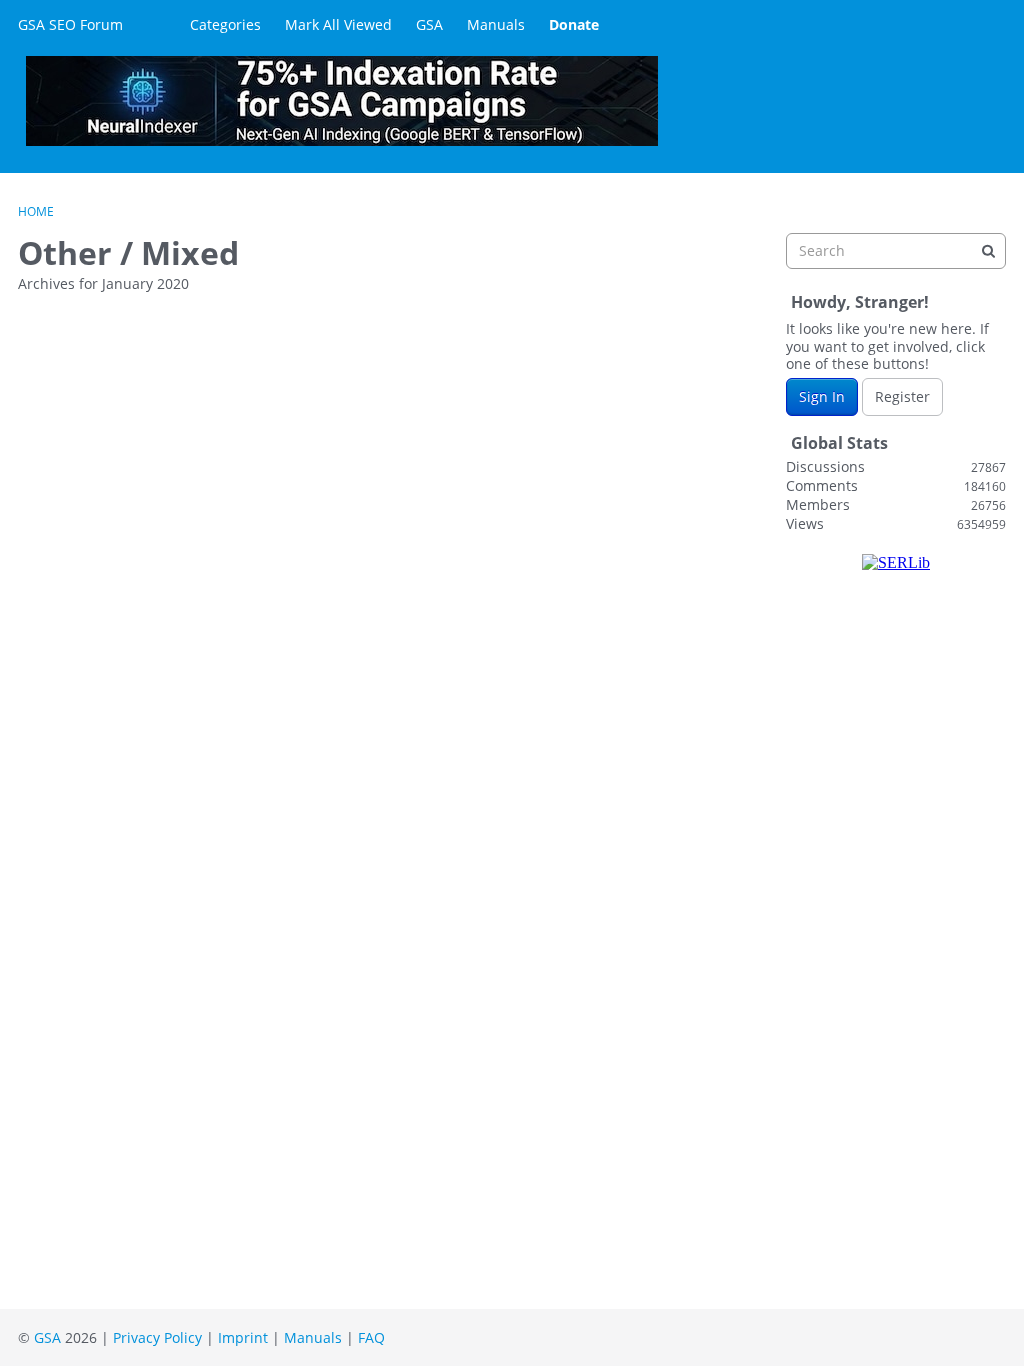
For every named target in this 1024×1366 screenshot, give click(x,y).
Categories (225, 24)
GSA (429, 24)
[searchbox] (896, 251)
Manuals (496, 24)
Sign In (822, 396)
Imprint (243, 1337)
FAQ (371, 1337)
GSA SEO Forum (70, 24)
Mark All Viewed (338, 24)
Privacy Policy (157, 1337)
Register (902, 396)
